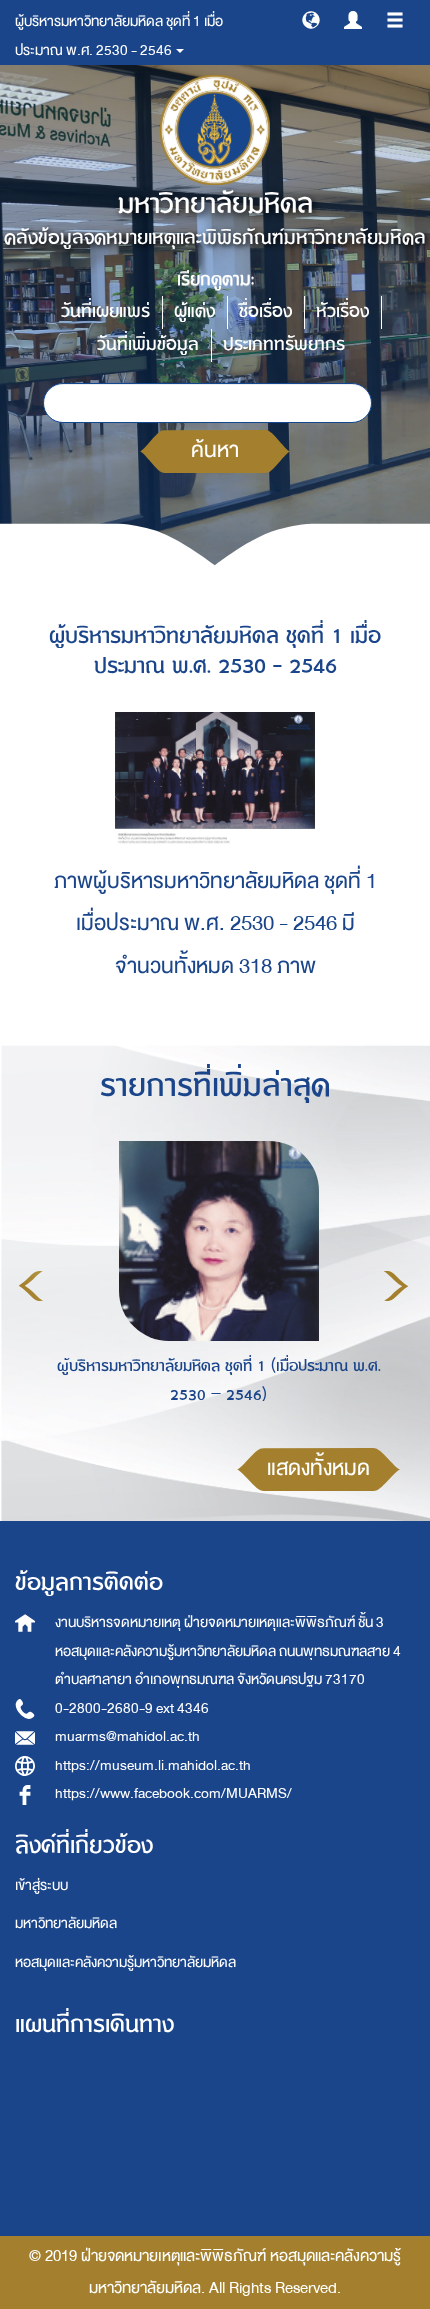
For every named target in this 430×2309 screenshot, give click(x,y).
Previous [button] (31, 1286)
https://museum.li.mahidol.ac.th (153, 1765)
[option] (213, 1283)
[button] (311, 19)
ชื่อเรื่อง (265, 311)
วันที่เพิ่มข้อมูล (148, 344)
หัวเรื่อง (342, 311)
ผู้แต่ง (194, 311)
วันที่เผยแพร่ (105, 311)
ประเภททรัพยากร (284, 344)
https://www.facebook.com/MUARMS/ (173, 1793)
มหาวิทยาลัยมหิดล (66, 1923)
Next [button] (396, 1286)
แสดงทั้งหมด (318, 1468)
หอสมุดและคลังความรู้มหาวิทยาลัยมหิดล (125, 1962)
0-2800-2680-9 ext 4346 (132, 1708)
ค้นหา (215, 450)
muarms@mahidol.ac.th (127, 1736)
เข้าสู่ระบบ (41, 1885)
